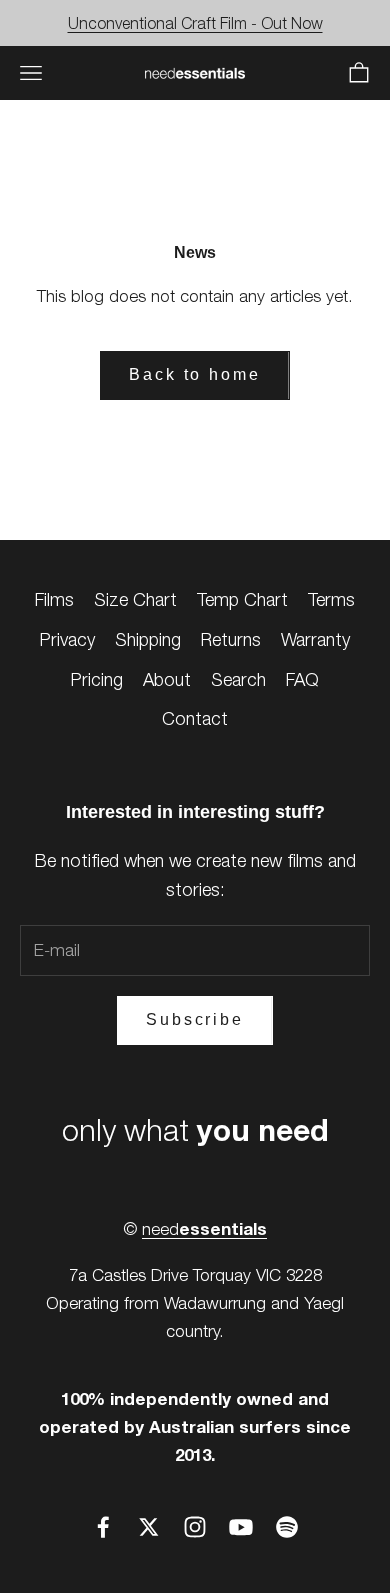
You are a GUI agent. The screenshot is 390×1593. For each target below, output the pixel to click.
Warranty (315, 639)
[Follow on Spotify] (287, 1527)
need (204, 1229)
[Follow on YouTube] (241, 1527)
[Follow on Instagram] (195, 1527)
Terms (331, 599)
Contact (195, 718)
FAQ (302, 679)
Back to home (195, 374)
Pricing (97, 679)
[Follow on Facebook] (103, 1527)
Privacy (67, 639)
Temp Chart (242, 599)
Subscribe (195, 1019)
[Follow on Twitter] (149, 1527)
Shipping (148, 639)
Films (54, 599)
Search (238, 679)
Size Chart (135, 599)
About (167, 679)
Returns (231, 639)
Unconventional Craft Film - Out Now (195, 23)
